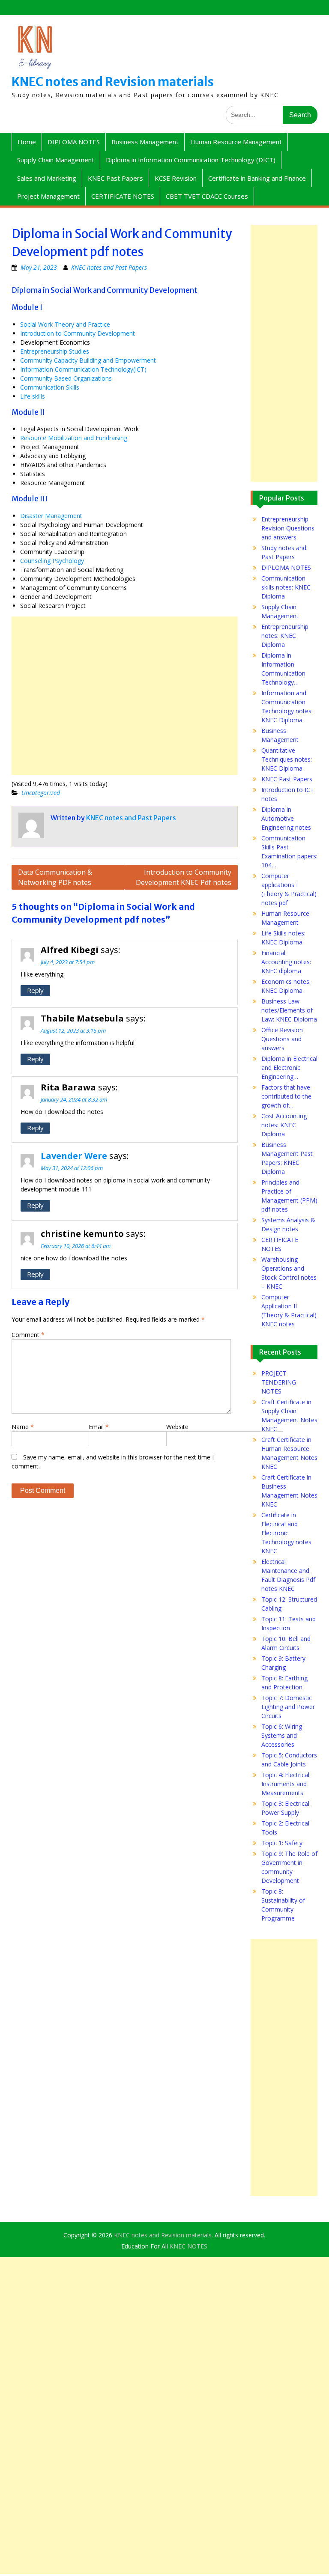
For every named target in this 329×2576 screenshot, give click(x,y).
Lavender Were (74, 1156)
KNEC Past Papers (115, 178)
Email (99, 1427)
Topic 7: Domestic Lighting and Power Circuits (288, 1707)
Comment (28, 1335)
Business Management (145, 142)
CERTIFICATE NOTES (123, 196)
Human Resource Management (236, 142)
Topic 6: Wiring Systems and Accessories (282, 1735)
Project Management (48, 196)
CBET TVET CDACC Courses (207, 196)
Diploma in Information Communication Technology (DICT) (191, 160)
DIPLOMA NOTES (74, 142)
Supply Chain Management (56, 160)
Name (23, 1427)
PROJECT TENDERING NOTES (279, 1382)
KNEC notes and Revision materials (113, 82)
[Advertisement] (125, 696)
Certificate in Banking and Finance (257, 178)
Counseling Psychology (52, 561)
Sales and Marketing (47, 178)
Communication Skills (50, 387)
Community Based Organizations (66, 378)
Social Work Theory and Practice (65, 324)
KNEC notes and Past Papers (109, 267)
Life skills (33, 396)
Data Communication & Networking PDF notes (55, 877)
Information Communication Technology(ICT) (83, 369)
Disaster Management (51, 516)
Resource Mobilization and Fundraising (74, 438)
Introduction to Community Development (78, 333)
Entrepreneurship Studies (55, 351)
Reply (35, 990)
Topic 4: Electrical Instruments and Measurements (285, 1784)
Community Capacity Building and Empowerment (88, 360)
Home (27, 142)
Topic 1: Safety (282, 1843)
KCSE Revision (176, 178)
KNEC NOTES (188, 2246)
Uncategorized (41, 793)
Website (177, 1427)
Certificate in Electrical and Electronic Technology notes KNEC (286, 1533)
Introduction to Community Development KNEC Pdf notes (184, 877)
